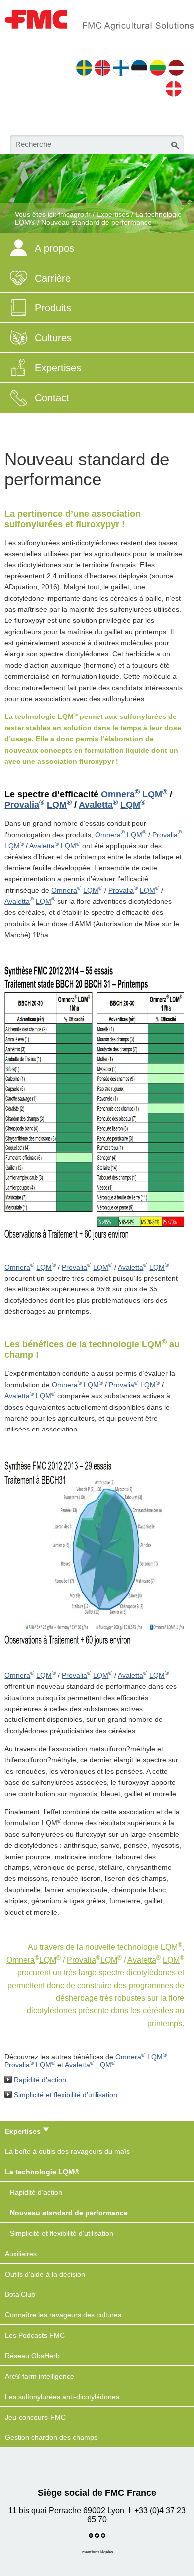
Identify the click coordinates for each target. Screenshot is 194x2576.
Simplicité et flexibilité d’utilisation (66, 2095)
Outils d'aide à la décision (45, 2274)
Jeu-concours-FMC (35, 2417)
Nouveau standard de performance (97, 222)
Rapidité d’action (40, 2080)
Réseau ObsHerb (32, 2356)
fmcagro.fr (74, 214)
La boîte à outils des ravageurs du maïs (67, 2151)
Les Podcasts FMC (35, 2335)
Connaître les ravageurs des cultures (63, 2315)
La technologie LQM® (42, 2172)
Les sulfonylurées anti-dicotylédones (62, 2397)
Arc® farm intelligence (40, 2376)
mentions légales (97, 2552)
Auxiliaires (21, 2254)
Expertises (113, 214)
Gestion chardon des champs (51, 2437)
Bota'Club (20, 2294)
